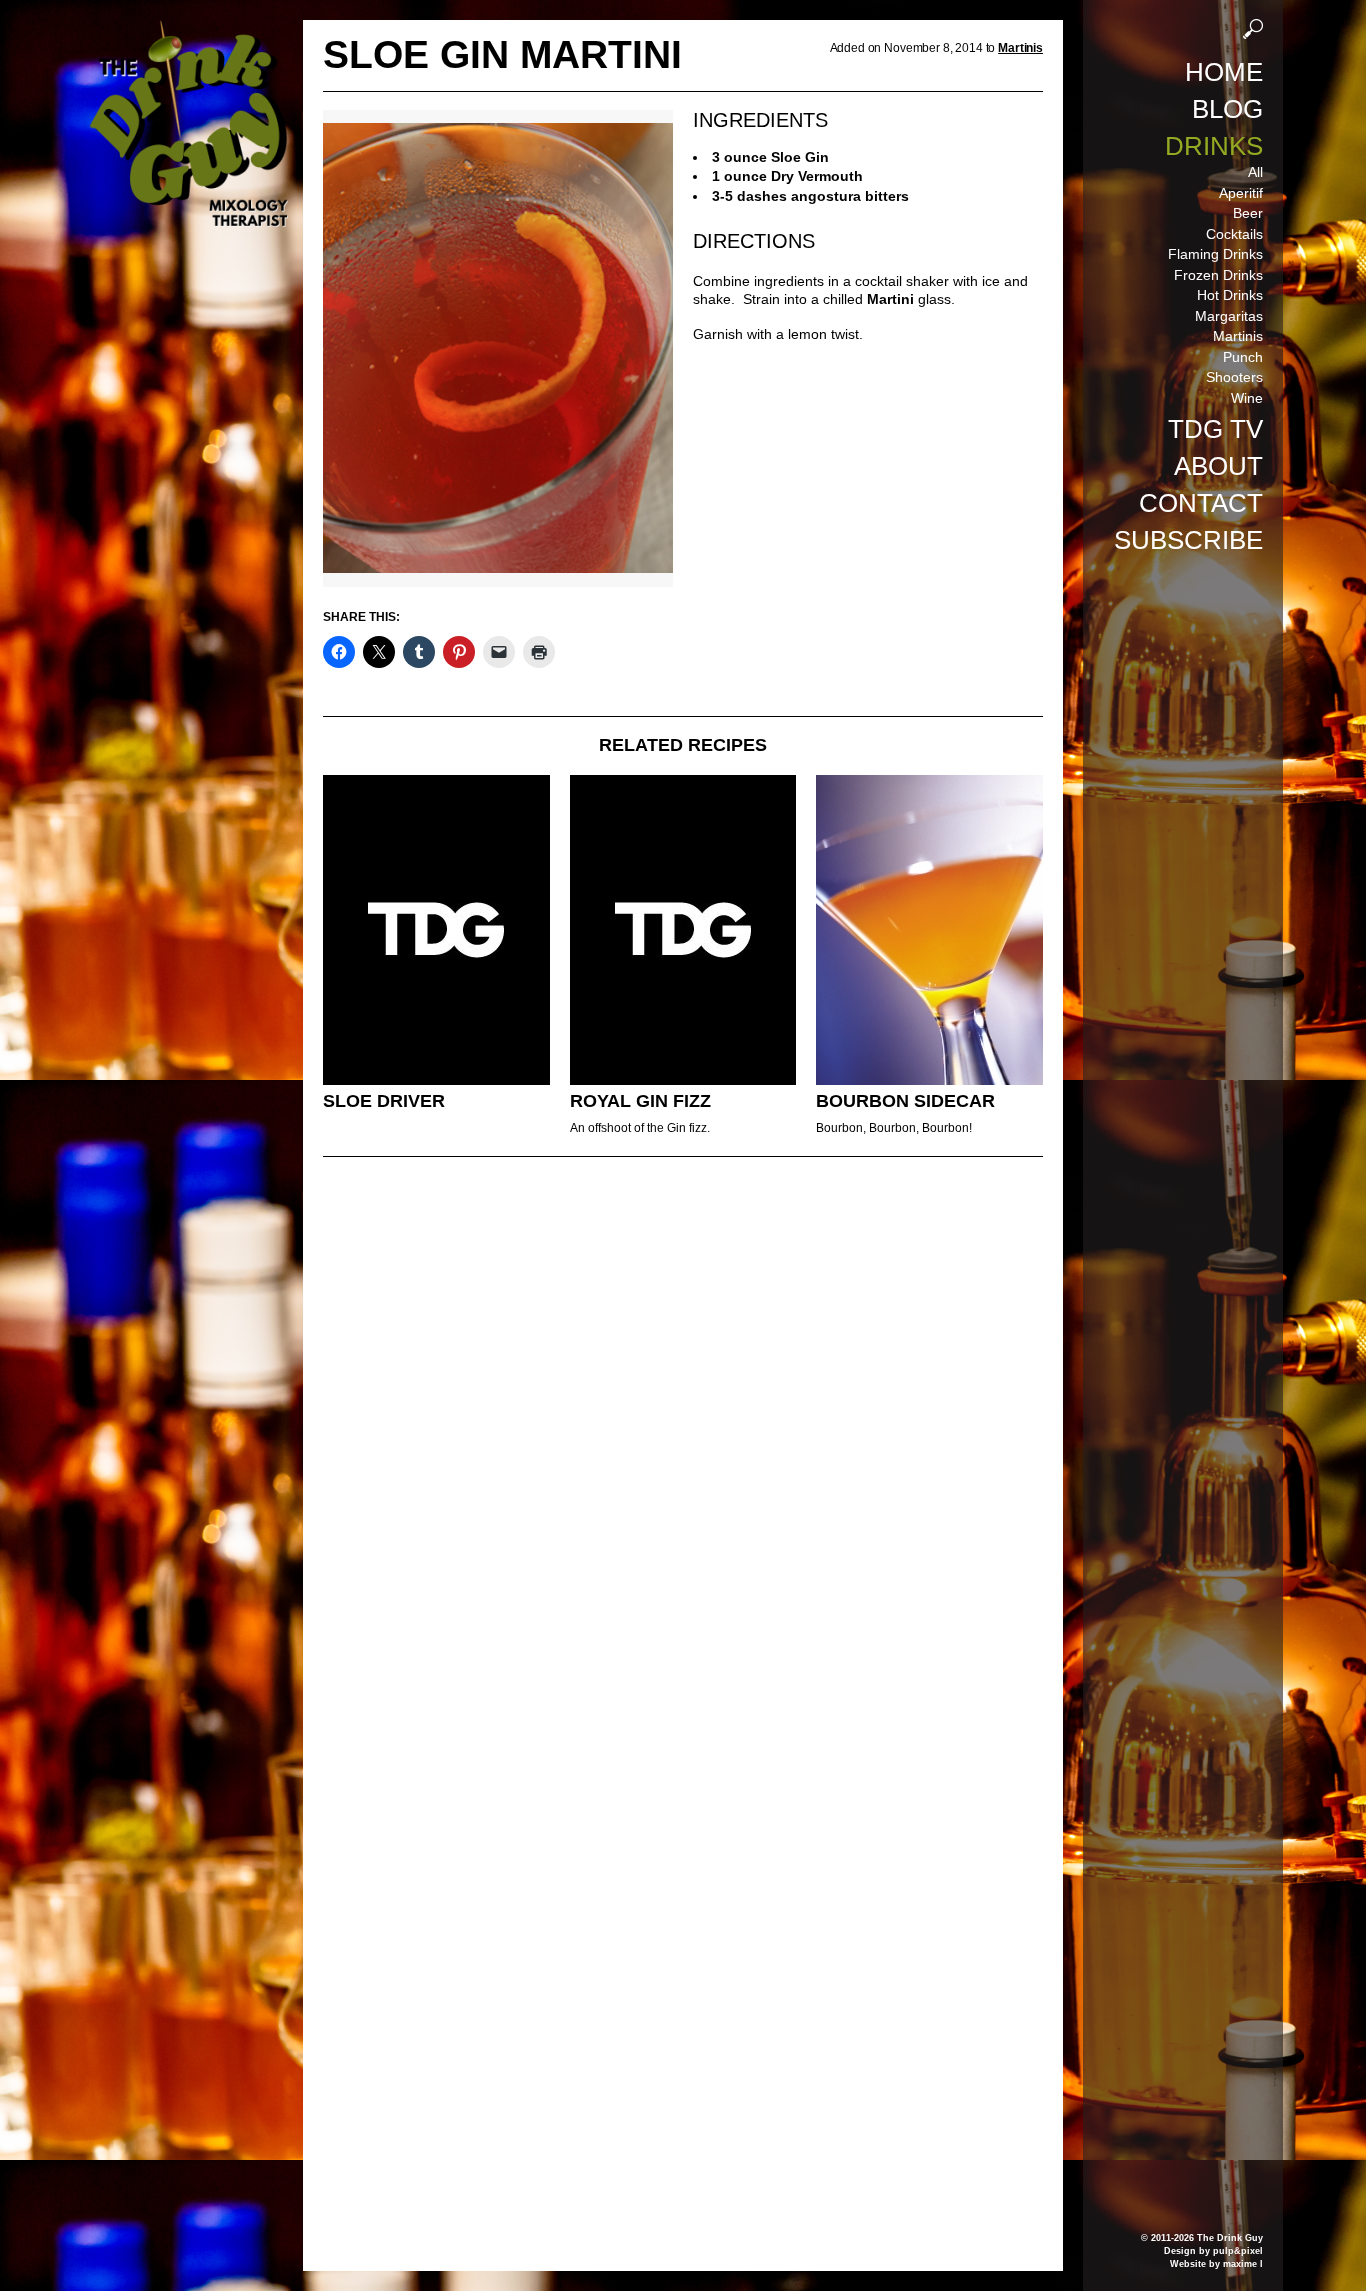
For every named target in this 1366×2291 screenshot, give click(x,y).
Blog (1227, 109)
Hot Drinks (1230, 295)
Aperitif (1241, 193)
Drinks (1214, 146)
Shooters (1234, 377)
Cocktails (1234, 234)
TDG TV (1215, 429)
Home (1224, 72)
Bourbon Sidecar (905, 1101)
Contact (1201, 503)
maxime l (1243, 2264)
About (1218, 466)
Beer (1248, 213)
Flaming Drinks (1215, 254)
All (1255, 172)
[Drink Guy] (188, 29)
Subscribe (1188, 540)
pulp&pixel (1238, 2251)
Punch (1243, 357)
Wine (1247, 398)
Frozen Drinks (1218, 275)
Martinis (1238, 336)
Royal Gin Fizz (640, 1101)
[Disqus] (683, 1445)
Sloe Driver (384, 1101)
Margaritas (1229, 316)
